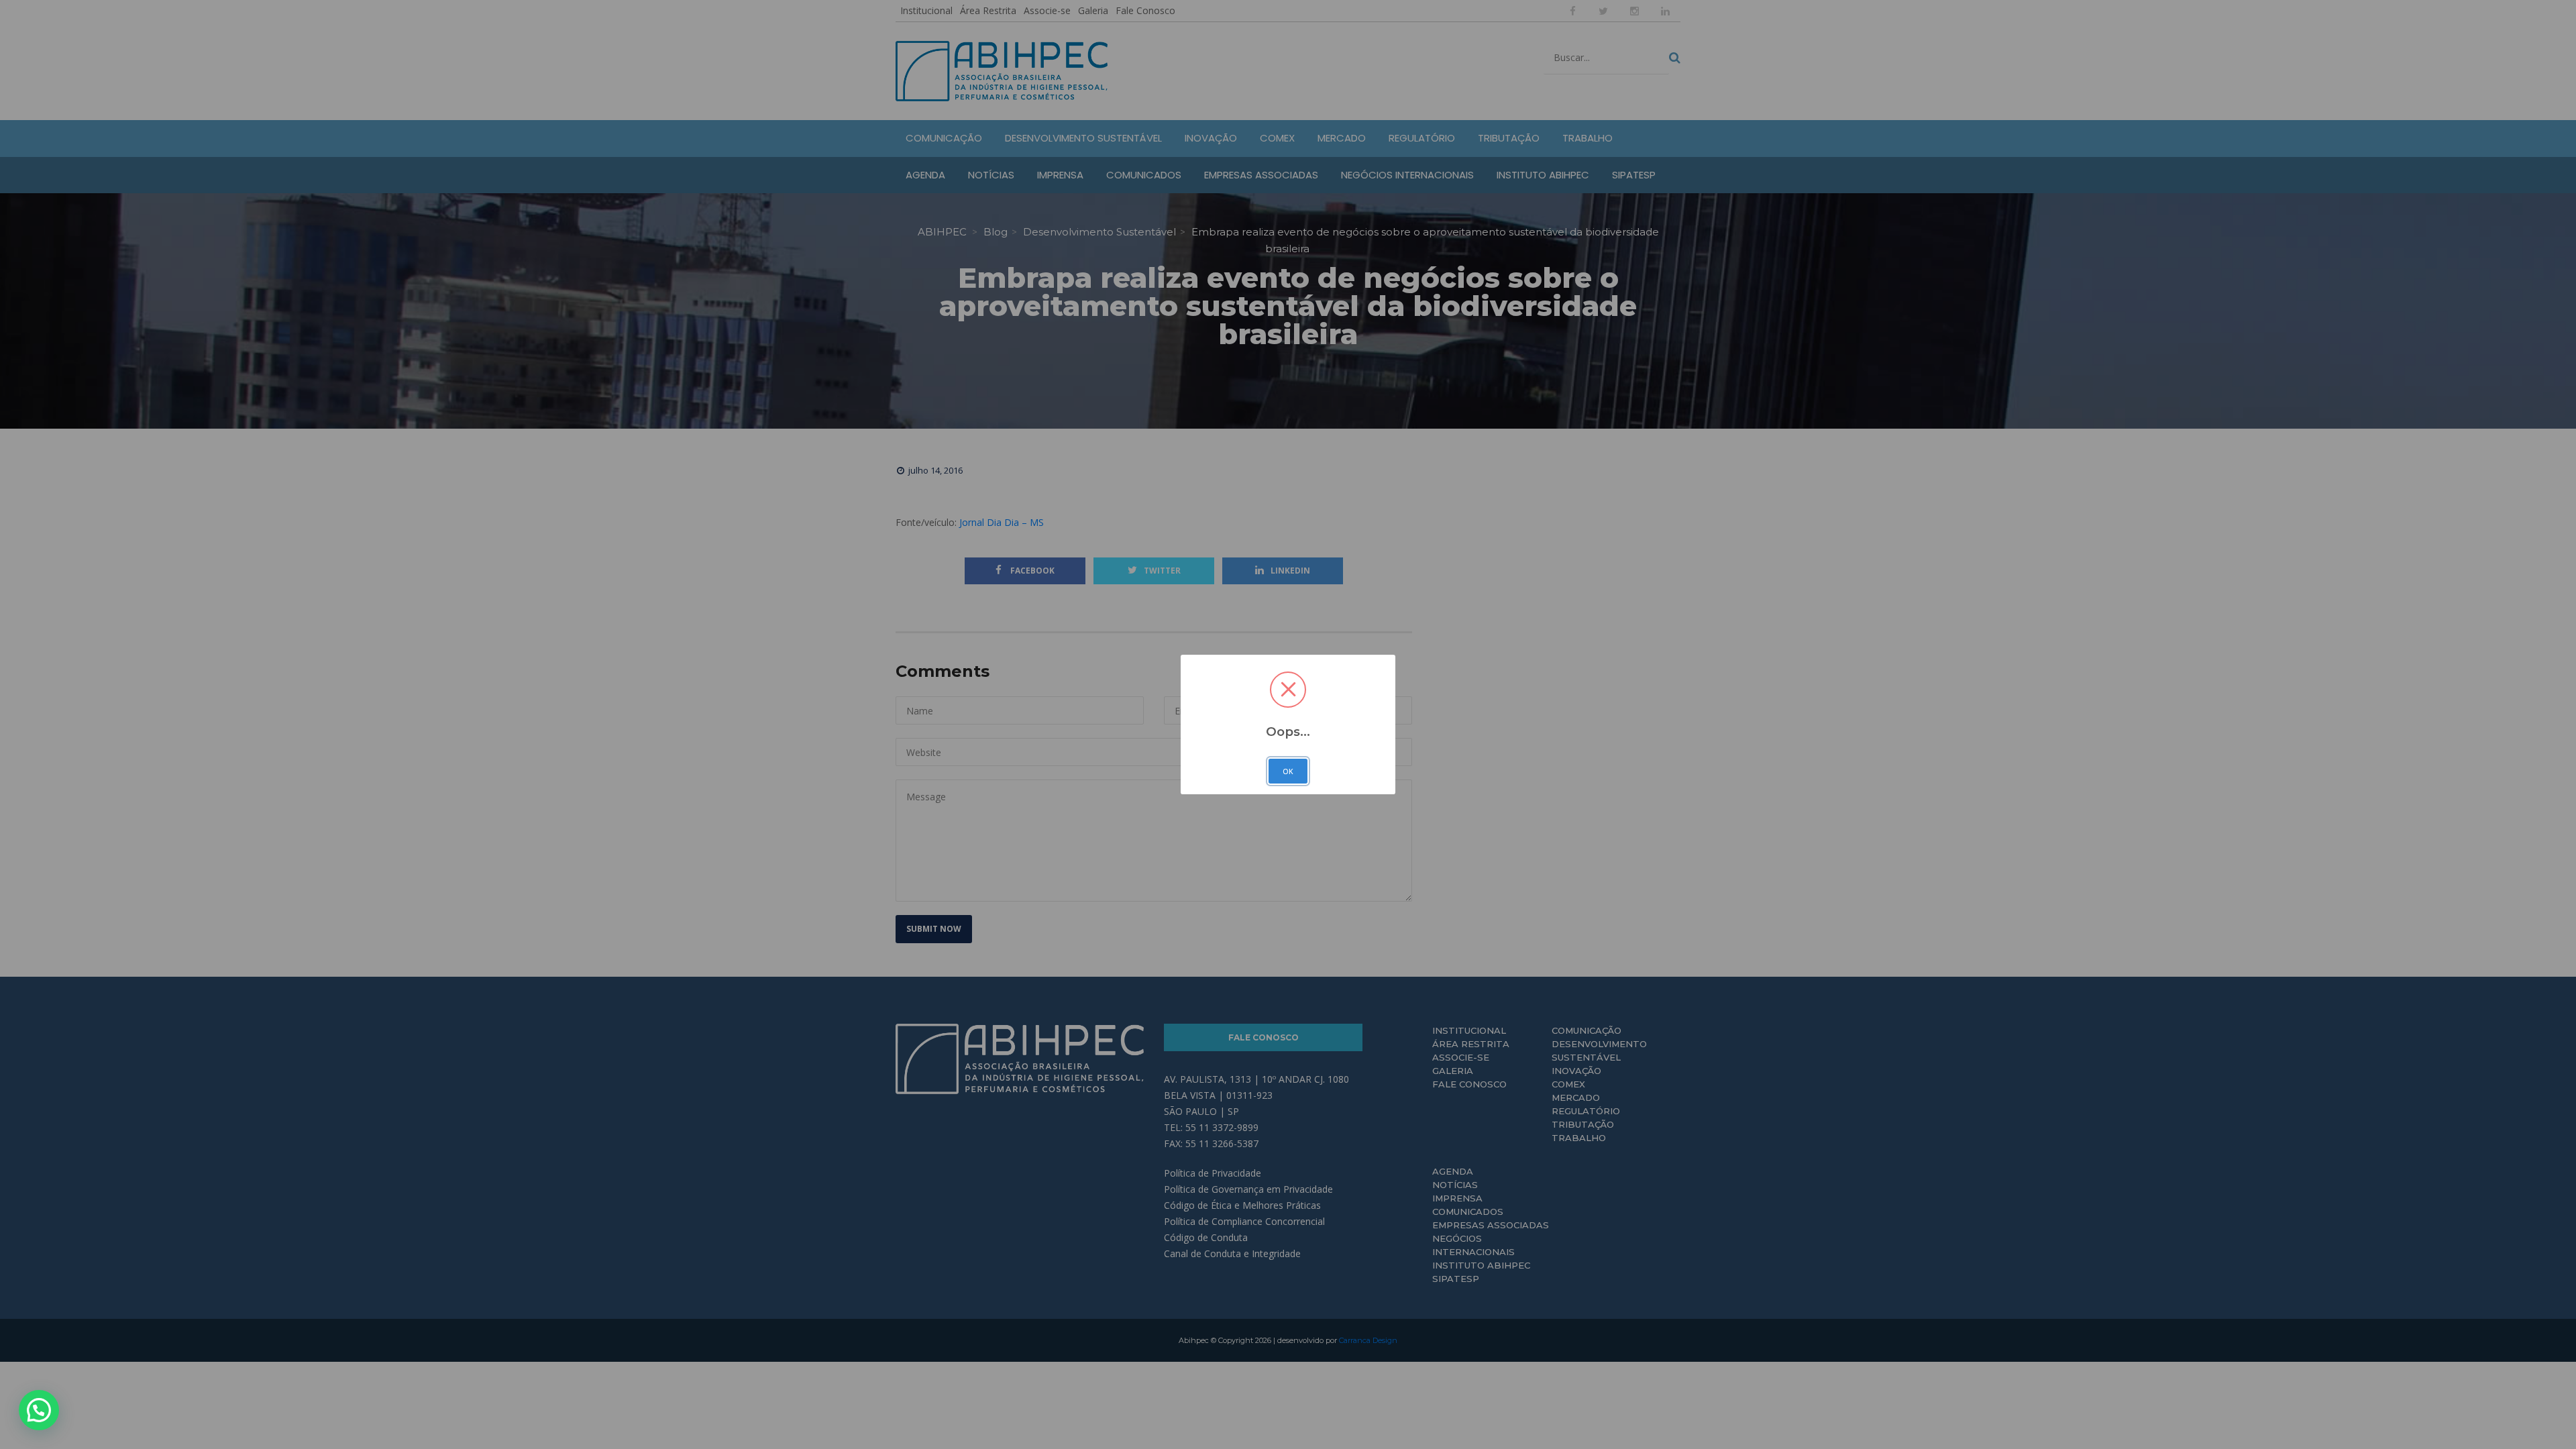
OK (1288, 771)
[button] (39, 1410)
